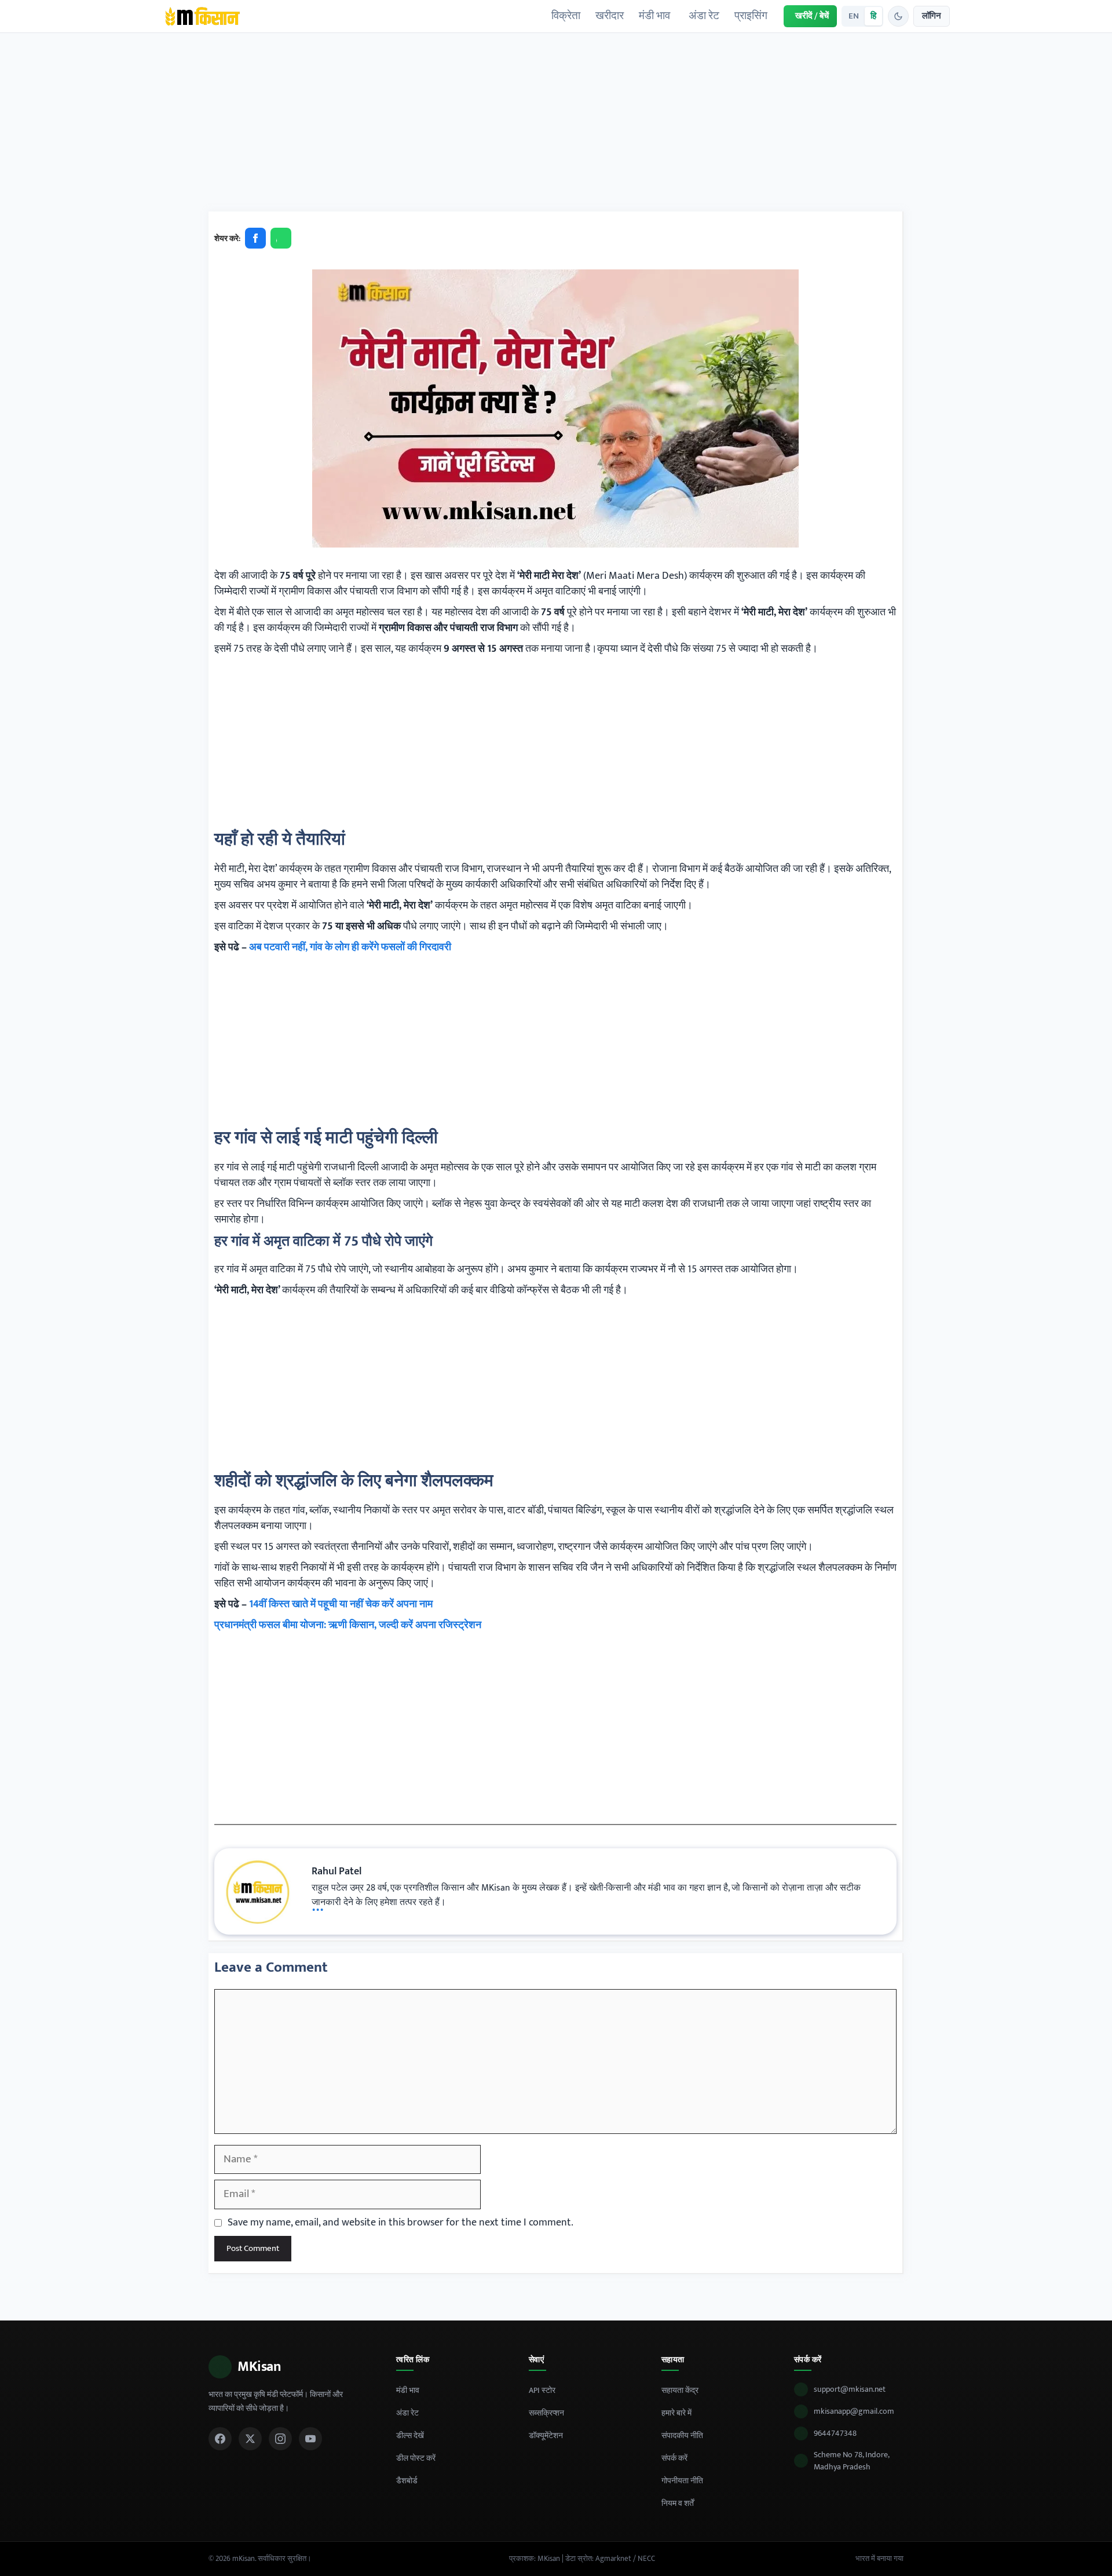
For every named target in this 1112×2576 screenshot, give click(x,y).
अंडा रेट (704, 16)
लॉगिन (932, 16)
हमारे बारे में (676, 2413)
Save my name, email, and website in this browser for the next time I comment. (400, 2223)
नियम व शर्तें (678, 2503)
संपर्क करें (674, 2458)
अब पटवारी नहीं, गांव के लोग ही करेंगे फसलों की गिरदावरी (350, 947)
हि (873, 16)
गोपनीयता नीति (682, 2481)
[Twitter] (250, 2439)
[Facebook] (220, 2439)
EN (854, 16)
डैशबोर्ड (407, 2481)
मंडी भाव (654, 16)
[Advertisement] (556, 126)
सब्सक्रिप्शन (546, 2413)
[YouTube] (310, 2439)
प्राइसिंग (751, 16)
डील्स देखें (410, 2435)
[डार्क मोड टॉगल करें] (898, 16)
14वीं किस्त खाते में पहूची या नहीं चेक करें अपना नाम (341, 1604)
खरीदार (610, 16)
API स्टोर (542, 2390)
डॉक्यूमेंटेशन (546, 2435)
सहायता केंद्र (680, 2390)
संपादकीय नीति (682, 2435)
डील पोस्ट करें (416, 2458)
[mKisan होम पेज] (202, 16)
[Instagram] (280, 2439)
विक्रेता (566, 16)
